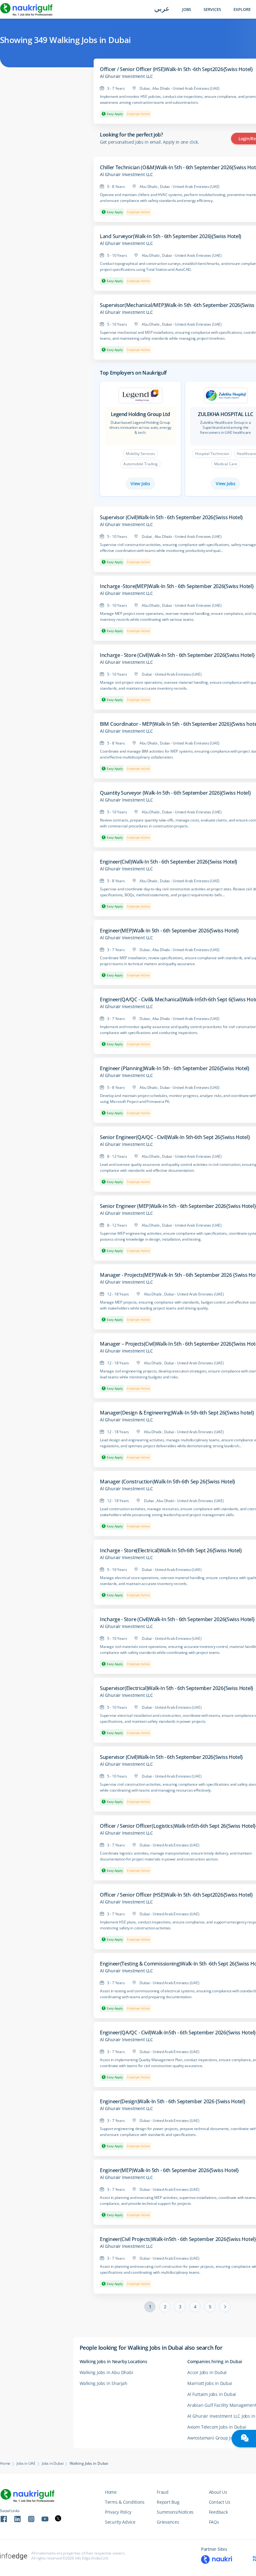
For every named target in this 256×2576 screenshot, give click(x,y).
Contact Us (220, 2502)
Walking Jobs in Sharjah (103, 2383)
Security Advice (120, 2522)
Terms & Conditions (125, 2502)
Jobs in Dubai (53, 2463)
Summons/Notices (175, 2512)
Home (5, 2463)
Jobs (187, 10)
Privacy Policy (118, 2512)
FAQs (214, 2522)
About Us (218, 2492)
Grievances (168, 2522)
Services (212, 10)
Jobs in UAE (26, 2463)
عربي (162, 9)
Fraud (163, 2492)
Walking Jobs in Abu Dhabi (106, 2372)
